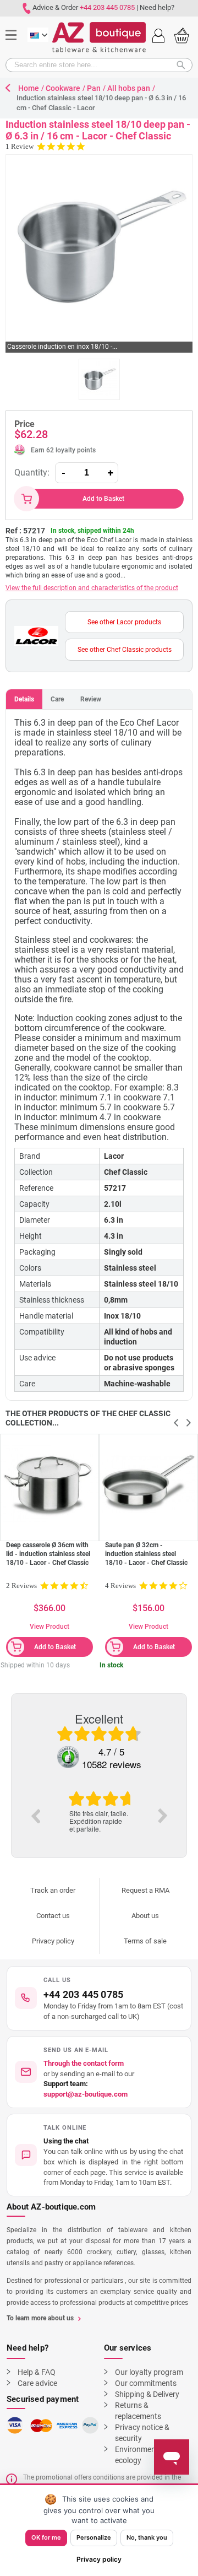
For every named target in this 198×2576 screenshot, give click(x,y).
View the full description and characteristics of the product (92, 588)
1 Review (20, 146)
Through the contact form (84, 2063)
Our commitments (146, 2383)
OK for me (46, 2537)
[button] (99, 2155)
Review (91, 699)
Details (24, 699)
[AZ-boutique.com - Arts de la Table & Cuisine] (99, 37)
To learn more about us (40, 2318)
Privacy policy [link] (99, 2559)
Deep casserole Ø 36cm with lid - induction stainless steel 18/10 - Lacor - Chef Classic (48, 1554)
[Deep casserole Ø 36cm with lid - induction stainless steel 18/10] (50, 1483)
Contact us (53, 1916)
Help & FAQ (37, 2372)
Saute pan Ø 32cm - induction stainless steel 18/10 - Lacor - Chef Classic (146, 1554)
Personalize (94, 2537)
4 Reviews (120, 1586)
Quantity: (32, 472)
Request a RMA (145, 1890)
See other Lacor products (124, 622)
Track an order (53, 1890)
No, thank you (147, 2537)
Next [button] (163, 1816)
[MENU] (15, 18)
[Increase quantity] (111, 473)
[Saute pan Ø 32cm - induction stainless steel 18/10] (148, 1483)
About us (145, 1916)
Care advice (37, 2383)
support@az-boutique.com (86, 2094)
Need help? (157, 7)
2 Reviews (21, 1586)
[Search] (184, 65)
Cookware (63, 88)
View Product (50, 1627)
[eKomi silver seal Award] (68, 1757)
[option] (99, 1812)
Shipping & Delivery (147, 2394)
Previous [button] (35, 1816)
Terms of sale (145, 1941)
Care (57, 699)
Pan (94, 88)
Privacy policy (53, 1941)
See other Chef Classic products (125, 650)
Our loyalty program (149, 2372)
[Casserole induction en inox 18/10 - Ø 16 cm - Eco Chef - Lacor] (99, 379)
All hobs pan (129, 88)
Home (29, 88)
